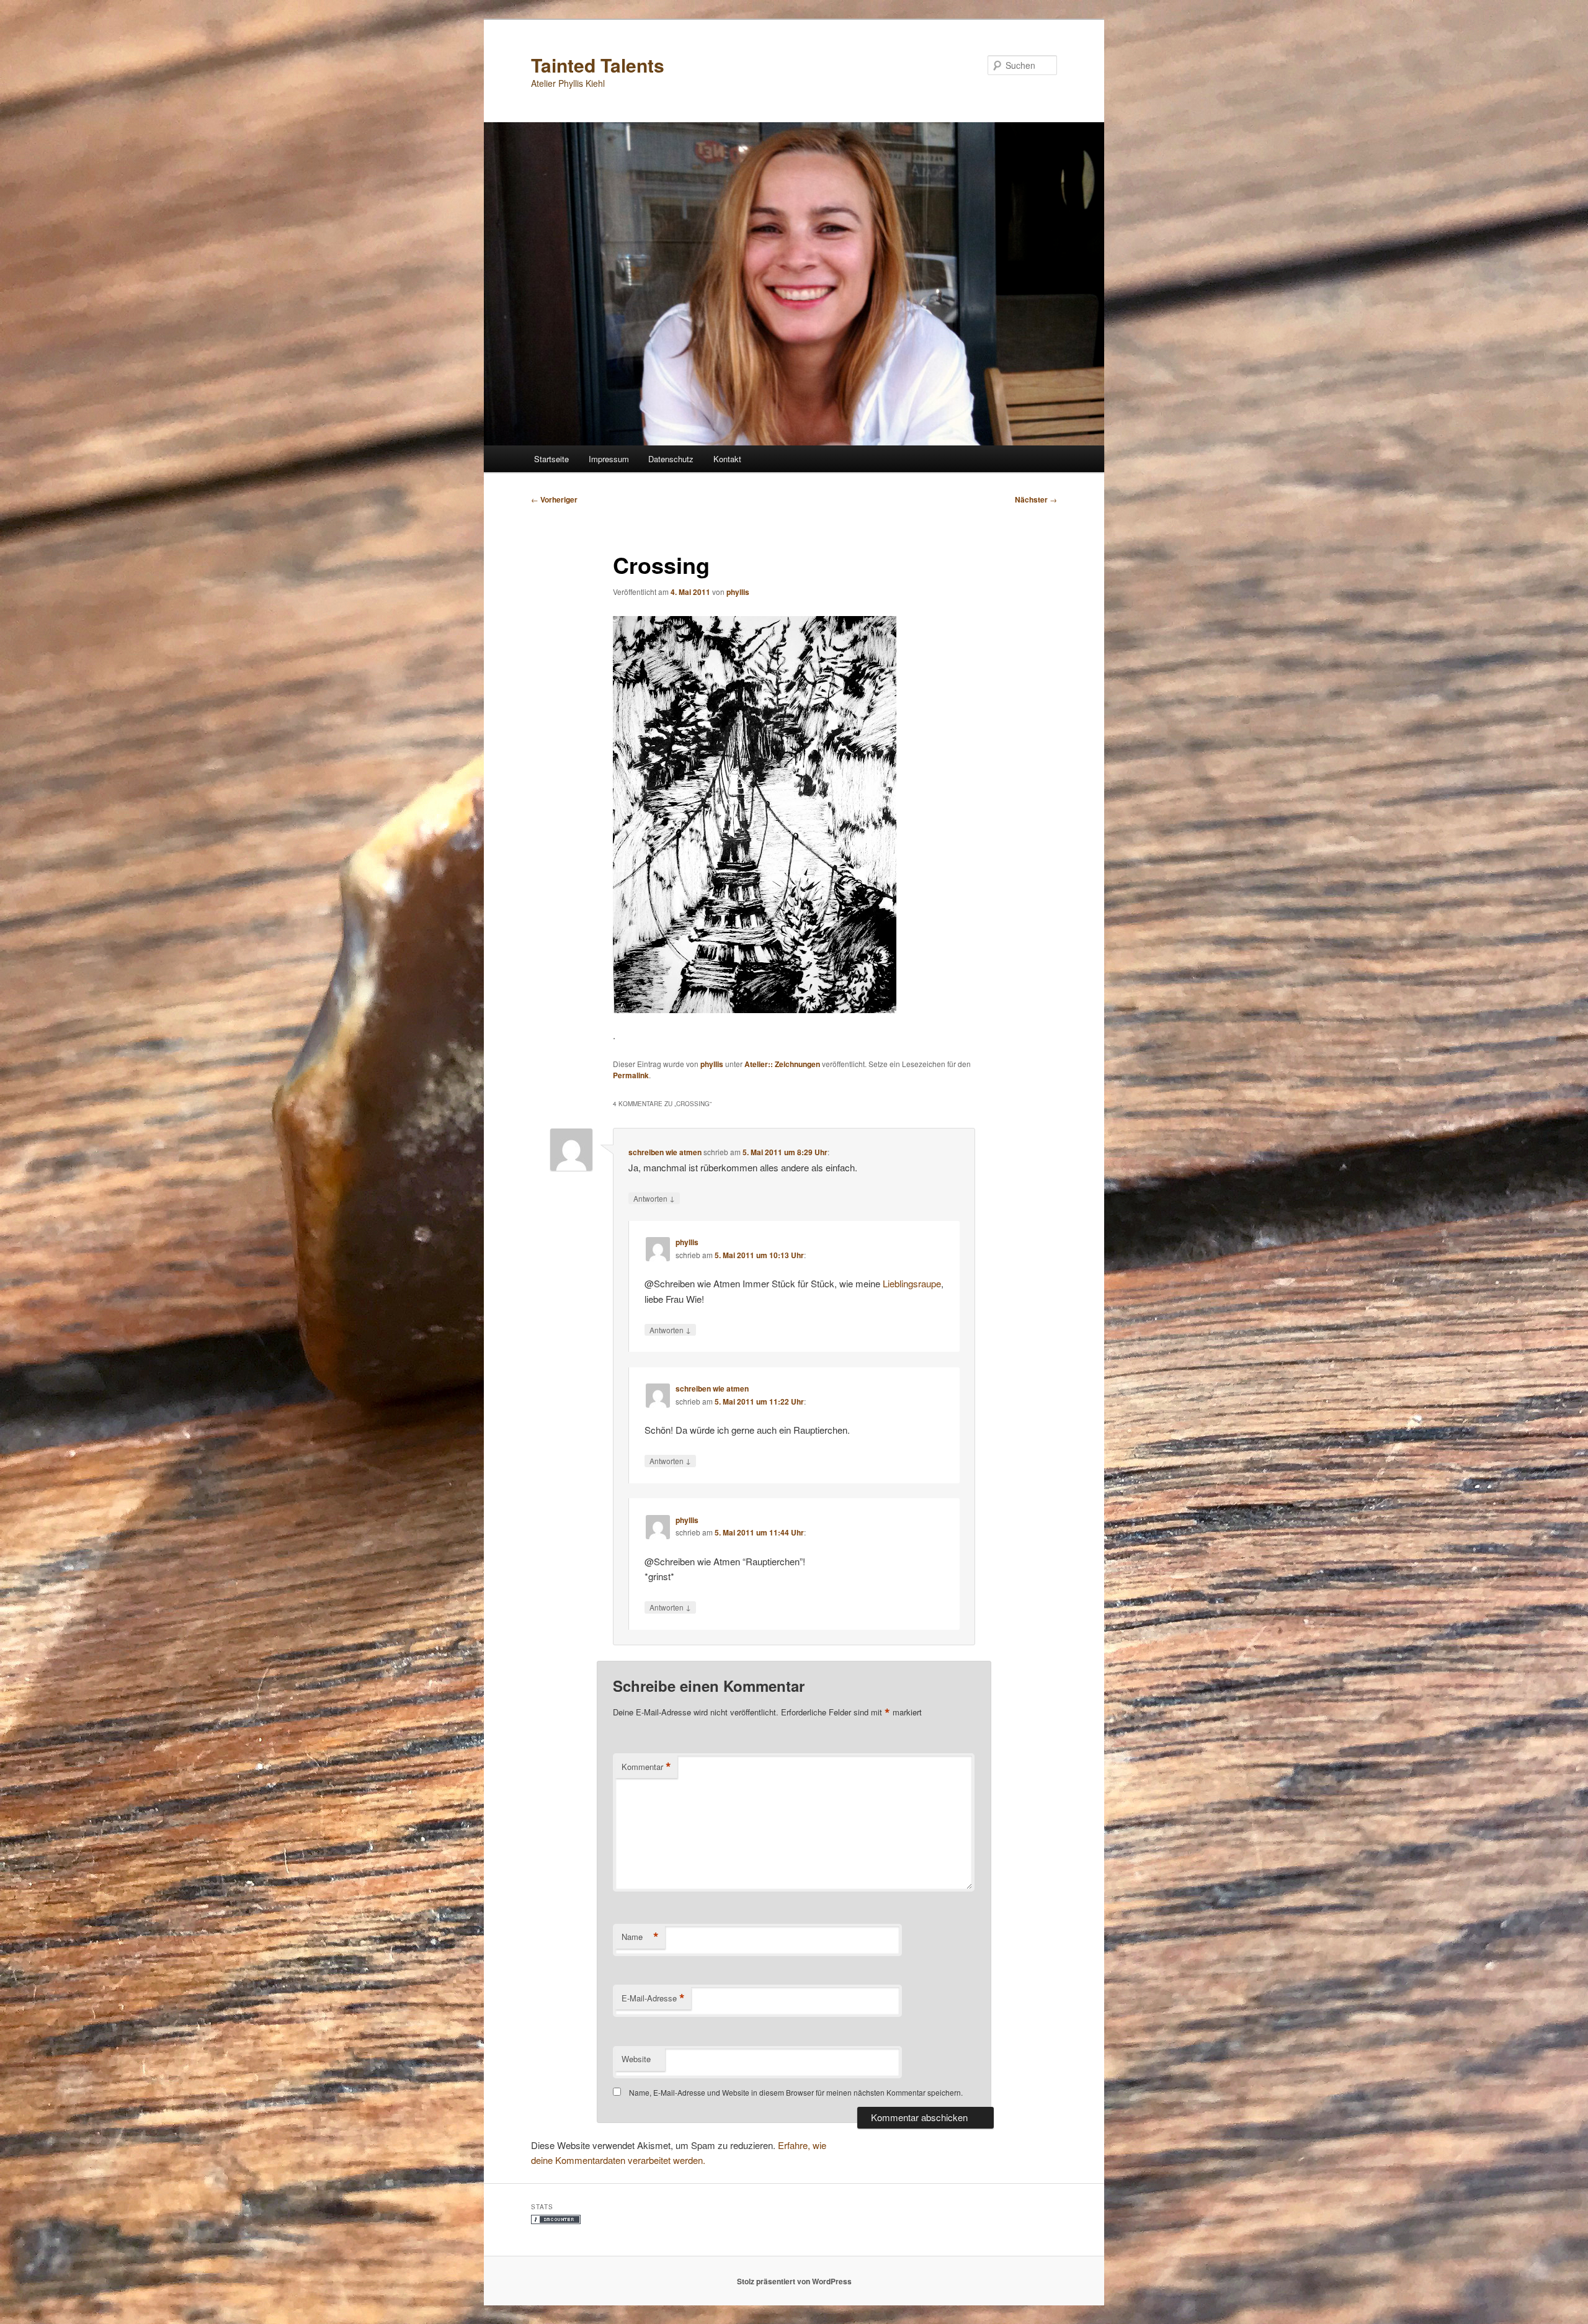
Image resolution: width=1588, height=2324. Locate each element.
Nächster (1036, 499)
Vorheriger (554, 499)
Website (636, 2059)
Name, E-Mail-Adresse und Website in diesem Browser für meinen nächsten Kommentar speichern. (796, 2092)
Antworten (654, 1198)
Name (640, 1937)
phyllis (738, 592)
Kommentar (646, 1767)
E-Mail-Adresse (653, 1998)
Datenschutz (671, 459)
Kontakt (727, 459)
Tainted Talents (598, 65)
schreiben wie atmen (665, 1152)
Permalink (631, 1075)
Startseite (551, 459)
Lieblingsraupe (912, 1283)
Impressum (609, 459)
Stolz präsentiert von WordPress (794, 2281)
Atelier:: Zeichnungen (782, 1064)
